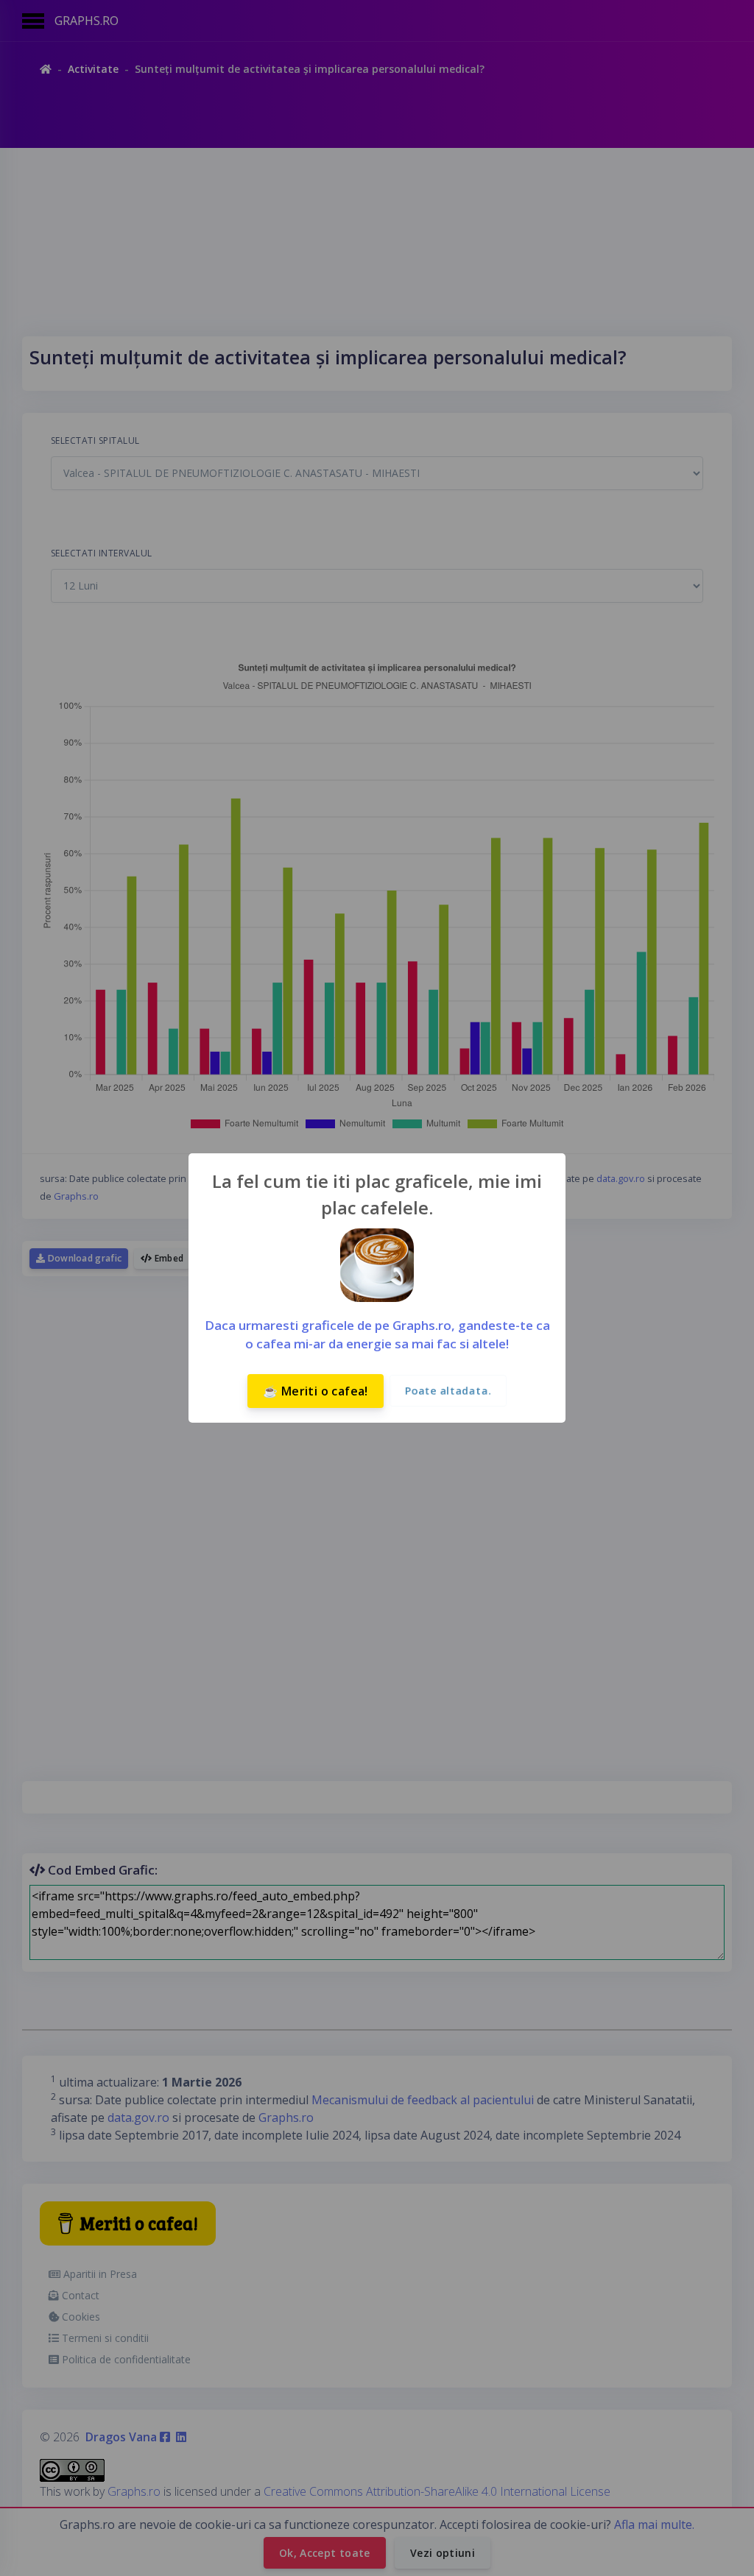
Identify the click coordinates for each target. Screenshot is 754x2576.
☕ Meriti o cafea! (316, 1391)
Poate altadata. (448, 1391)
